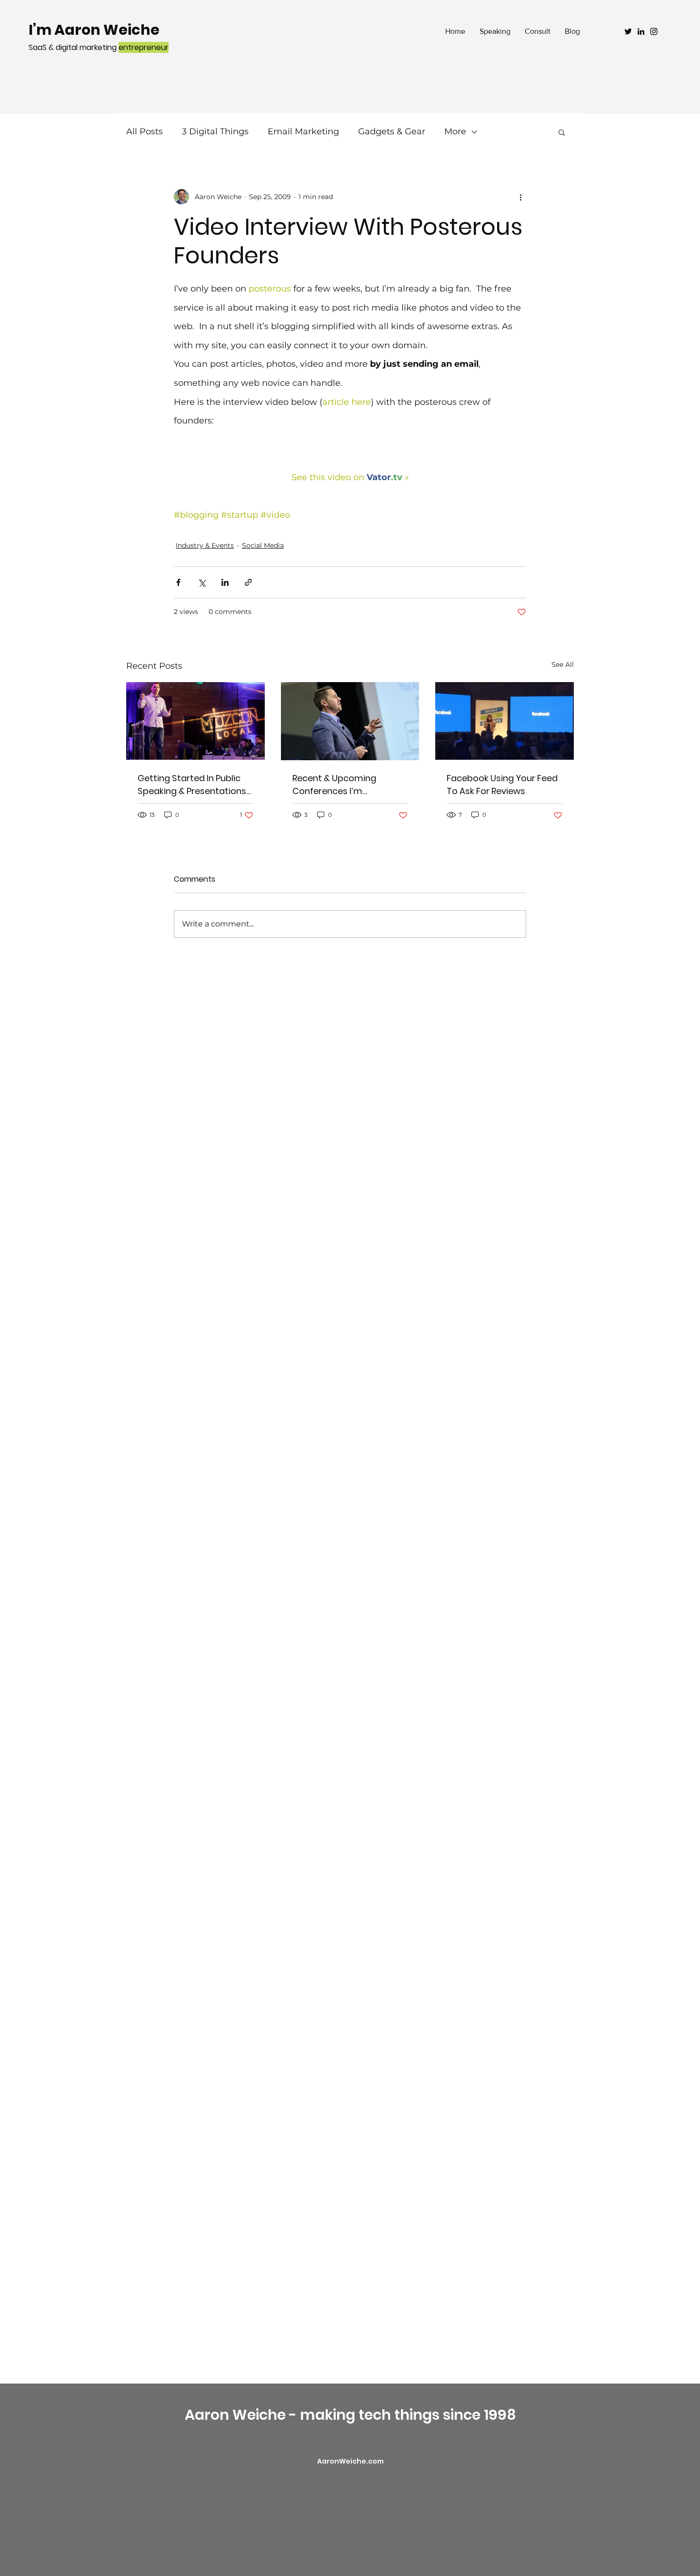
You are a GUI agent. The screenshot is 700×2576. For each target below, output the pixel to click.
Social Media (263, 545)
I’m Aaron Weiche (94, 30)
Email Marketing (303, 131)
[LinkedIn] (641, 31)
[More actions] (520, 197)
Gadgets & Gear (392, 131)
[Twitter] (628, 31)
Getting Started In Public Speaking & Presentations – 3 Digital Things (192, 785)
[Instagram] (654, 31)
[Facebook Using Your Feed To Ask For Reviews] (505, 721)
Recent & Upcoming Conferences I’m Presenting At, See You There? (339, 785)
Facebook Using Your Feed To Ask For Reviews (502, 785)
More (455, 131)
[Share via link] (248, 582)
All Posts (145, 131)
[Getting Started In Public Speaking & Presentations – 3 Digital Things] (195, 721)
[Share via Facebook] (178, 582)
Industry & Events (205, 545)
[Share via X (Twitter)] (202, 582)
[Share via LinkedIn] (225, 582)
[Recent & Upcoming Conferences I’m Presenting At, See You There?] (350, 721)
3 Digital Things (215, 131)
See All (563, 664)
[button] (562, 132)
